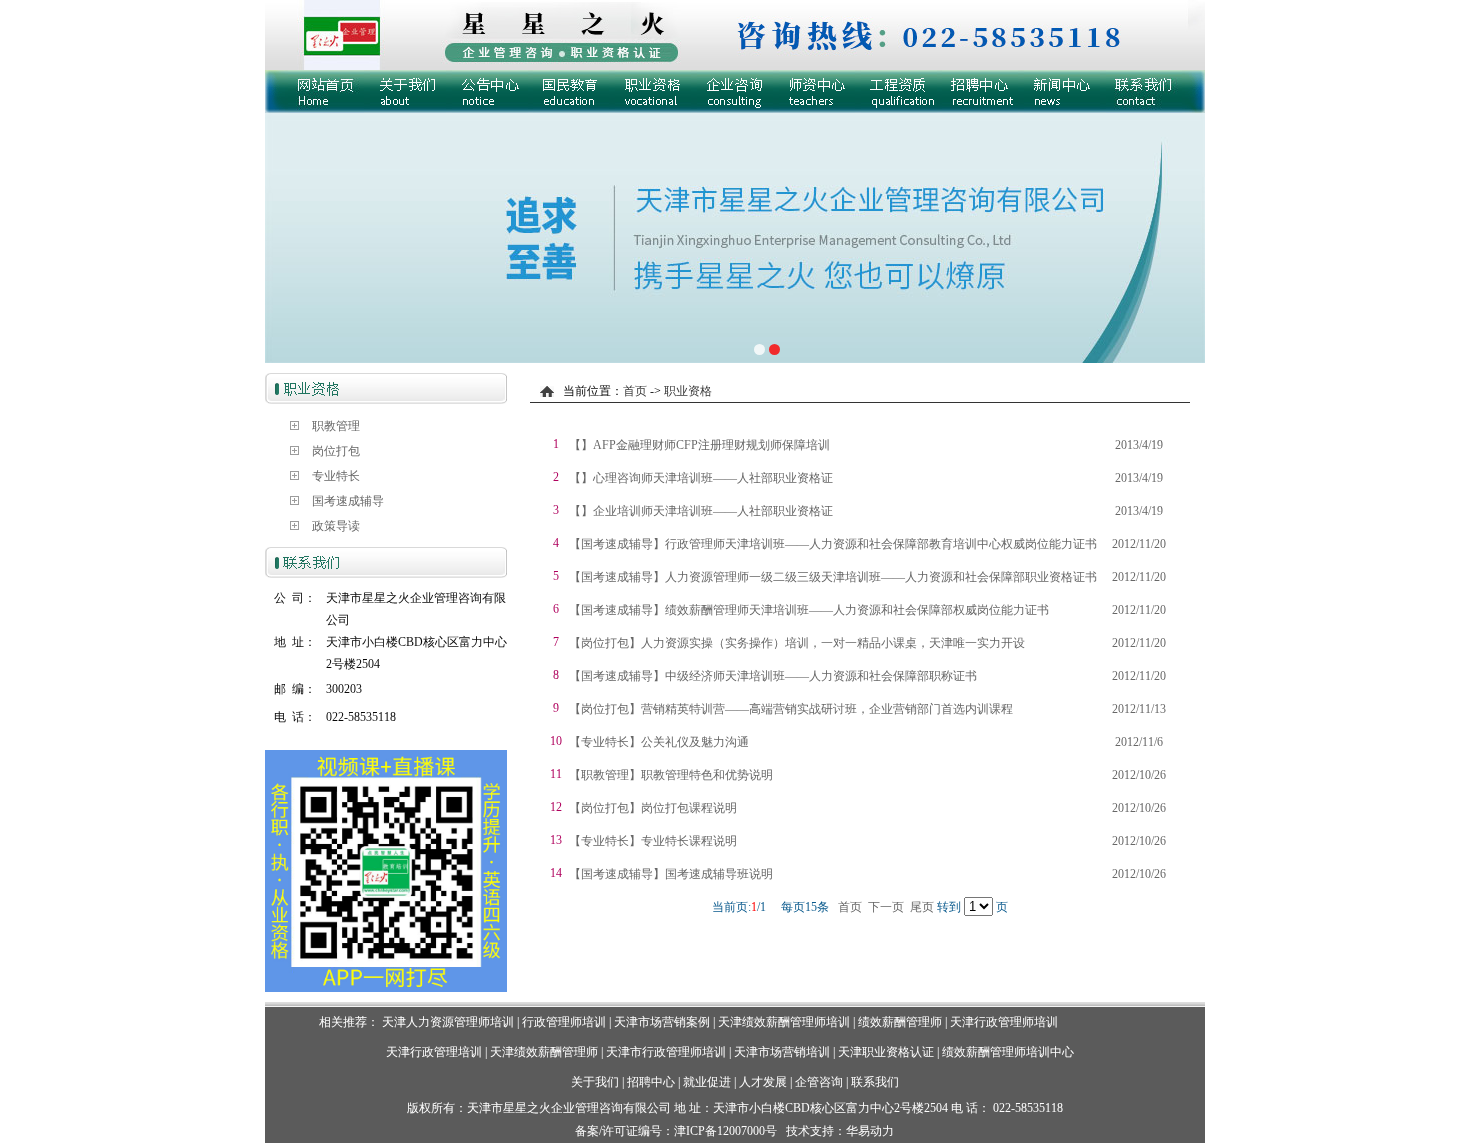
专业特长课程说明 (689, 841)
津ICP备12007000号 (725, 1131)
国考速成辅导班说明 (719, 874)
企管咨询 (819, 1082)
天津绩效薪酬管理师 (544, 1052)
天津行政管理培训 (434, 1052)
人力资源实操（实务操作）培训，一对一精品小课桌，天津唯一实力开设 (833, 643)
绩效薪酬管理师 (900, 1022)
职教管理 (336, 426)
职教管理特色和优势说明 (707, 775)
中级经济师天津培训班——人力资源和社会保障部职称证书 (821, 676)
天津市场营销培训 (782, 1052)
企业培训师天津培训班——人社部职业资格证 (713, 511)
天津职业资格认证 (887, 1052)
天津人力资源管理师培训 (448, 1022)
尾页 (922, 907)
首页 (635, 391)
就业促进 (707, 1082)
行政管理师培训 (564, 1022)
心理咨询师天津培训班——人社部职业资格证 (713, 478)
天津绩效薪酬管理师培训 (784, 1022)
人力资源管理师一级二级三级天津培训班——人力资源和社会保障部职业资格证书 (881, 577)
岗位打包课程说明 (689, 808)
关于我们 (595, 1082)
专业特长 (336, 476)
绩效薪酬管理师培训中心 (1008, 1052)
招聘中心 (651, 1082)
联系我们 (875, 1082)
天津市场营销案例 (662, 1022)
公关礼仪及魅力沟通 (695, 742)
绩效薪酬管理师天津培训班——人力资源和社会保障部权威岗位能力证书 (857, 610)
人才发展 (763, 1082)
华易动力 (870, 1131)
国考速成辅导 (348, 501)
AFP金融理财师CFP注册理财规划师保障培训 (711, 445)
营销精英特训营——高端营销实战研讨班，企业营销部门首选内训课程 (827, 709)
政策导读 (336, 526)
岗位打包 (336, 451)
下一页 (886, 907)
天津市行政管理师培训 (666, 1052)
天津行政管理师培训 (1004, 1022)
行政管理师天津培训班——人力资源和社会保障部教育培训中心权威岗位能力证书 (881, 544)
